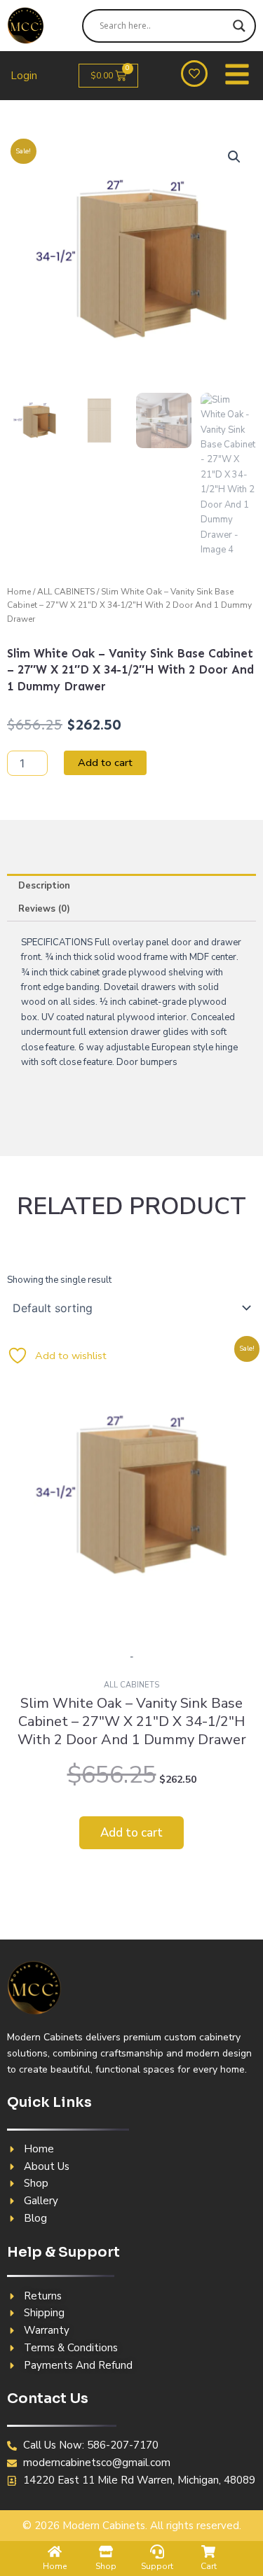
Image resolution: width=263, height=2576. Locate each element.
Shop (106, 2566)
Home (19, 592)
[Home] (55, 2551)
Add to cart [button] (131, 1833)
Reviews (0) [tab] (44, 909)
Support (157, 2566)
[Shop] (106, 2551)
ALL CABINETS (66, 592)
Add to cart (105, 763)
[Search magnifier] (239, 26)
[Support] (157, 2551)
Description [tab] (44, 886)
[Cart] (208, 2551)
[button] (234, 157)
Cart (209, 2566)
